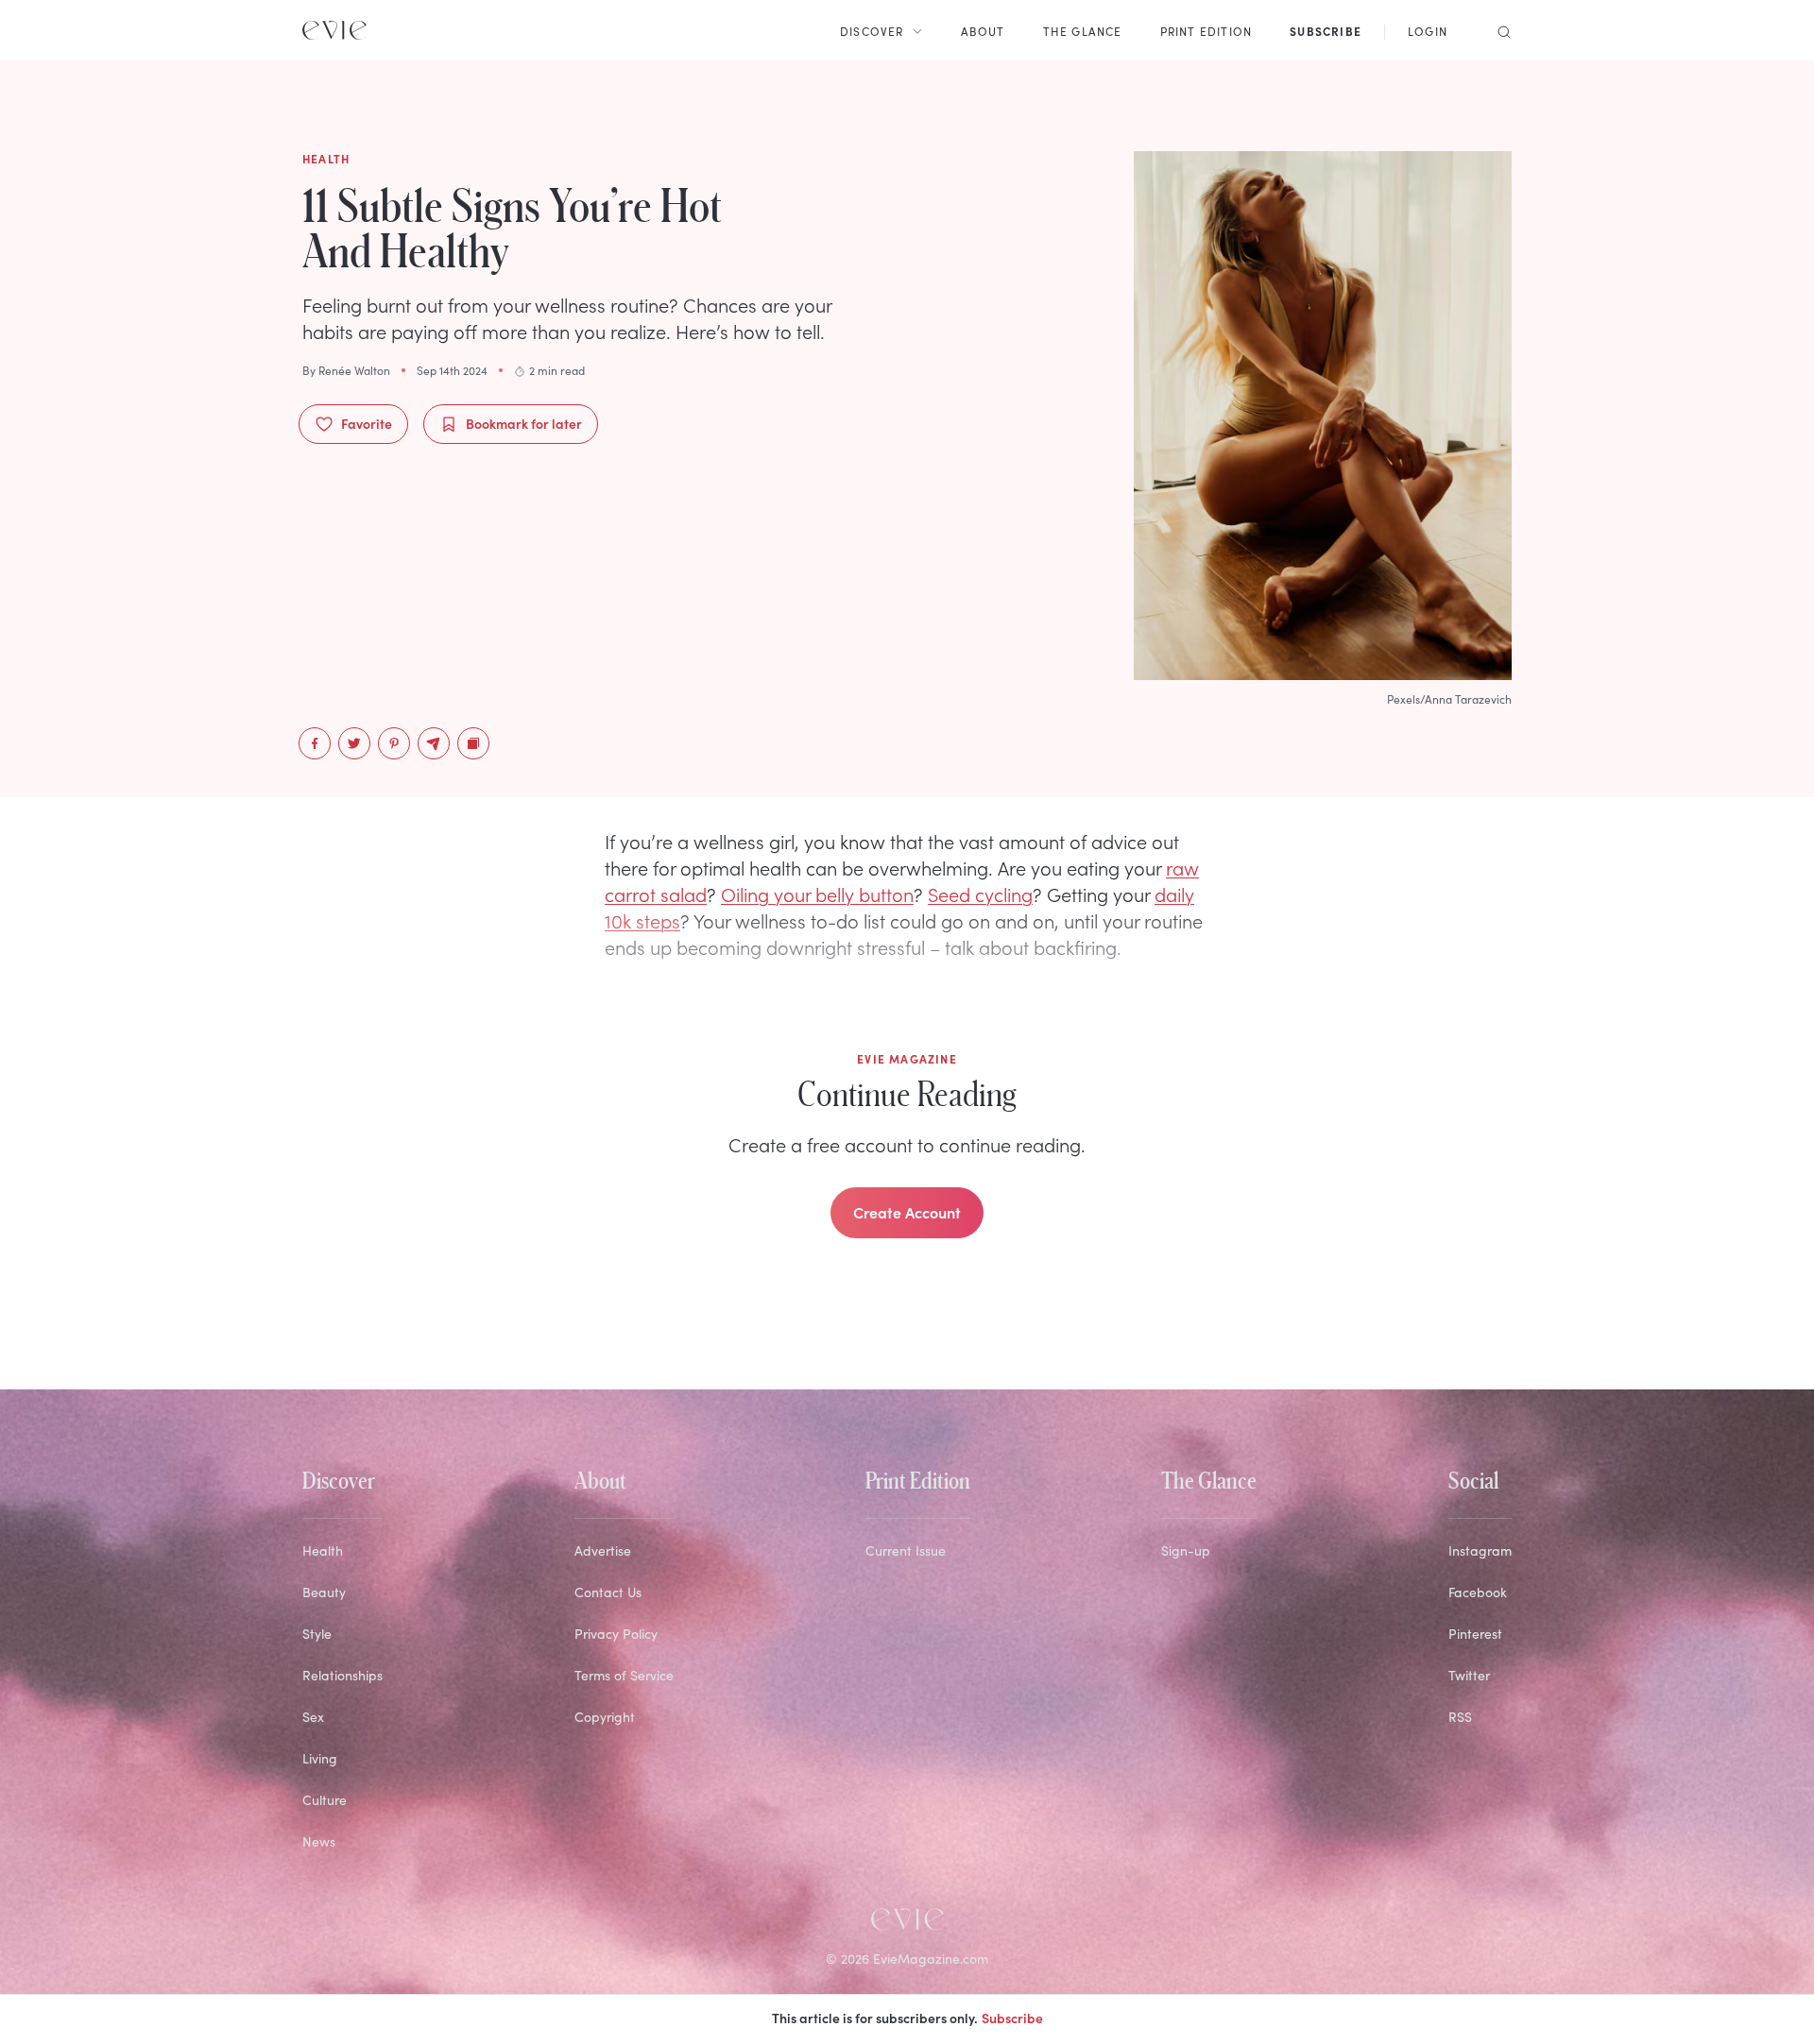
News (319, 1841)
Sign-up (1186, 1550)
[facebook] (315, 743)
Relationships (342, 1675)
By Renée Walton (346, 370)
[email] (434, 743)
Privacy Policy (616, 1634)
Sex (313, 1717)
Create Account (907, 1212)
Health (323, 1550)
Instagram (1480, 1550)
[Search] (1498, 30)
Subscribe (1012, 2018)
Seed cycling (980, 894)
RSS (1460, 1717)
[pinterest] (394, 743)
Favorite (367, 423)
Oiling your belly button (817, 894)
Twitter (1469, 1675)
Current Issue (906, 1550)
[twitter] (354, 743)
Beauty (324, 1592)
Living (320, 1758)
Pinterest (1475, 1634)
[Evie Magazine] (334, 30)
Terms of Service (624, 1675)
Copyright (605, 1717)
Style (317, 1634)
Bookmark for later (524, 423)
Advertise (603, 1550)
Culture (325, 1800)
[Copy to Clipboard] (473, 743)
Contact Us (608, 1592)
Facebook (1478, 1592)
